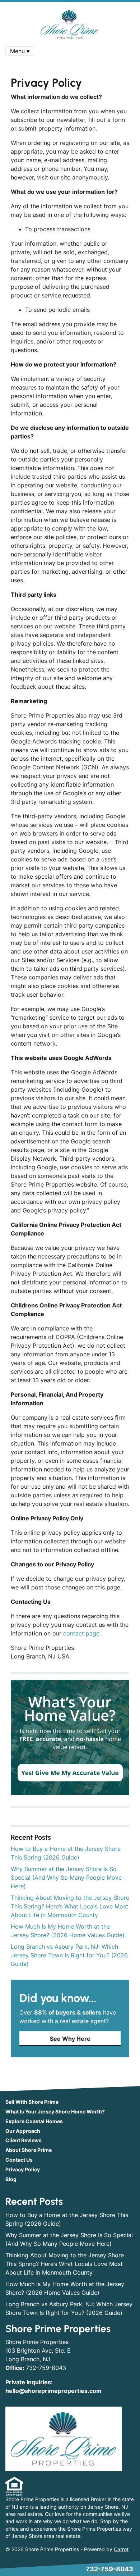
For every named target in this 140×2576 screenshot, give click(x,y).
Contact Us (19, 2160)
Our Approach (23, 2131)
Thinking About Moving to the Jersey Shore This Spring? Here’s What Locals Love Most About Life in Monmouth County (70, 1906)
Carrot (121, 2549)
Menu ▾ (20, 51)
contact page (81, 1633)
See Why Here (70, 2039)
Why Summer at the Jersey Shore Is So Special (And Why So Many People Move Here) (66, 1878)
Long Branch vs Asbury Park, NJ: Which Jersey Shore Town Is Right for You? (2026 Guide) (69, 1955)
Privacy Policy (23, 2170)
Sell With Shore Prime (32, 2102)
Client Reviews (24, 2140)
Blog (11, 2179)
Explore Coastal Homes (34, 2121)
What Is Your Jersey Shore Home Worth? (55, 2112)
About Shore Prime (29, 2150)
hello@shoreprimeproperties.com (53, 2391)
